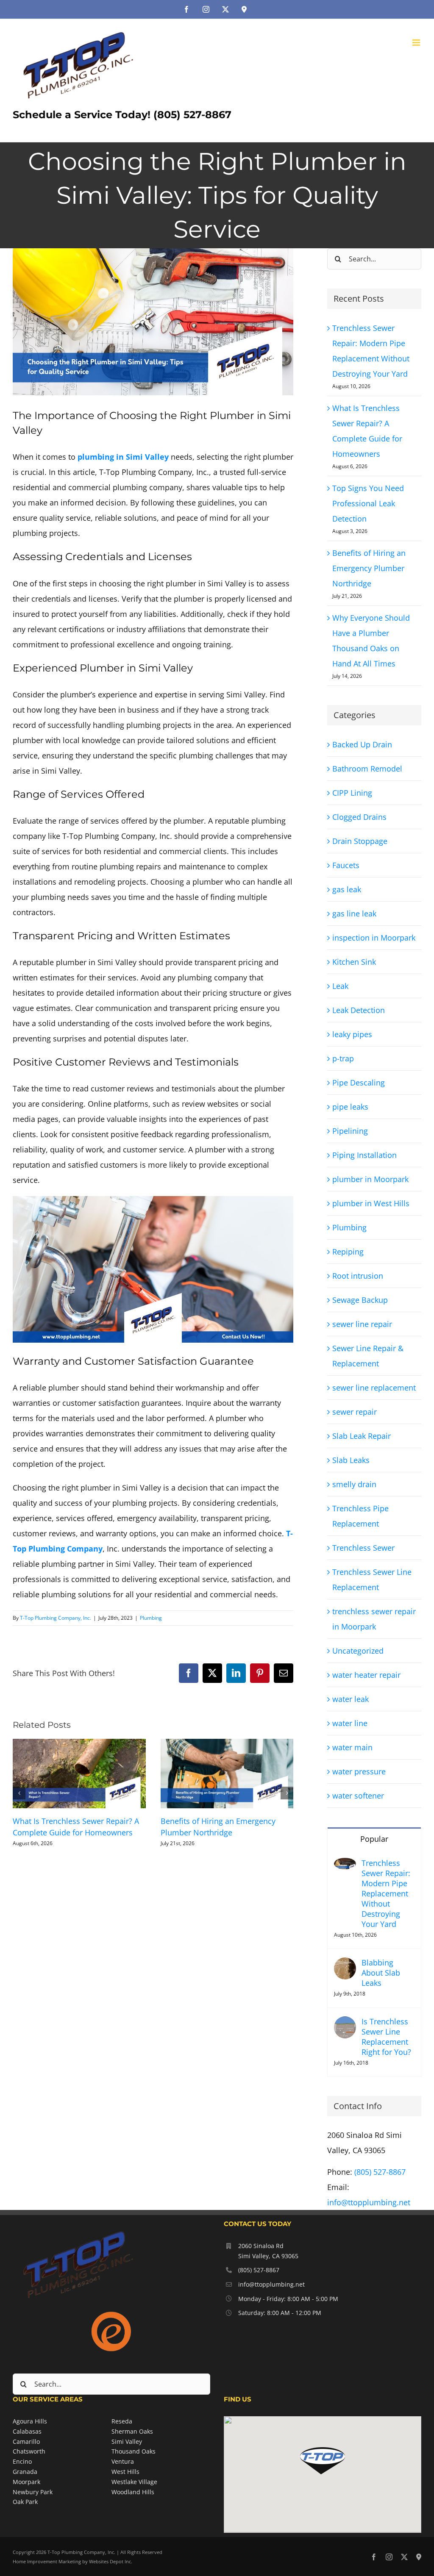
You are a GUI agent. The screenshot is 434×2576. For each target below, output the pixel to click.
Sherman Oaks (132, 2431)
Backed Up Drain (362, 744)
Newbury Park (33, 2492)
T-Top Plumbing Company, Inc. (56, 1618)
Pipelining (350, 1131)
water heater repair (366, 1675)
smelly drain (354, 1484)
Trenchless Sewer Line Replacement (372, 1579)
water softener (358, 1796)
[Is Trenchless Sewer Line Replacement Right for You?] (345, 2024)
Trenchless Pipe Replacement (360, 1516)
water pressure (359, 1771)
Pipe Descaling (359, 1083)
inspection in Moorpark (374, 938)
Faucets (346, 865)
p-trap (343, 1058)
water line (350, 1723)
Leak (340, 986)
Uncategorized (358, 1651)
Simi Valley (127, 2441)
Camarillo (26, 2441)
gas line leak (354, 913)
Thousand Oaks (134, 2451)
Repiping (348, 1252)
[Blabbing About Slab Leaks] (345, 1965)
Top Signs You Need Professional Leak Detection (368, 503)
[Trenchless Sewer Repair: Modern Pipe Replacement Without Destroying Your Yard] (345, 1865)
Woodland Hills (133, 2492)
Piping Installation (364, 1155)
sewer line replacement (374, 1388)
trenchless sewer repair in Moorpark (374, 1619)
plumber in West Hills (371, 1203)
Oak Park (25, 2502)
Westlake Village (134, 2482)
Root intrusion (358, 1276)
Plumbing (151, 1618)
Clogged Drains (359, 817)
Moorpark (26, 2482)
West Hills (125, 2472)
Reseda (122, 2421)
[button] (19, 1793)
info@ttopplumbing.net (369, 2202)
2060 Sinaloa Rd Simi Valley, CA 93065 (268, 2251)
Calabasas (27, 2431)
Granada (25, 2472)
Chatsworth (29, 2451)
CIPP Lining (352, 793)
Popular (374, 1839)
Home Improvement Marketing (47, 2561)
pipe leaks (350, 1107)
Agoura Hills (30, 2421)
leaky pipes (352, 1034)
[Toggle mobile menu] (417, 43)
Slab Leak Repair (362, 1436)
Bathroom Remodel (367, 769)
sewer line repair (362, 1324)
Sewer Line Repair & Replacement (368, 1356)
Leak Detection (359, 1010)
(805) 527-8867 (380, 2172)
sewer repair (355, 1412)
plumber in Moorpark (370, 1179)
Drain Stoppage (360, 841)
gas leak (347, 889)
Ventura (123, 2461)
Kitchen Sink (354, 962)
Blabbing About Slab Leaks (381, 1973)
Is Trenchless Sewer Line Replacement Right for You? (386, 2037)
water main (352, 1747)
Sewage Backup (360, 1300)
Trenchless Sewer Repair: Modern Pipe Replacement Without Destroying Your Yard (386, 1893)
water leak (351, 1699)
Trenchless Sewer (363, 1548)
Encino (22, 2461)
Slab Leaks (351, 1460)
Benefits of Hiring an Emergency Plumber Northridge (369, 568)
